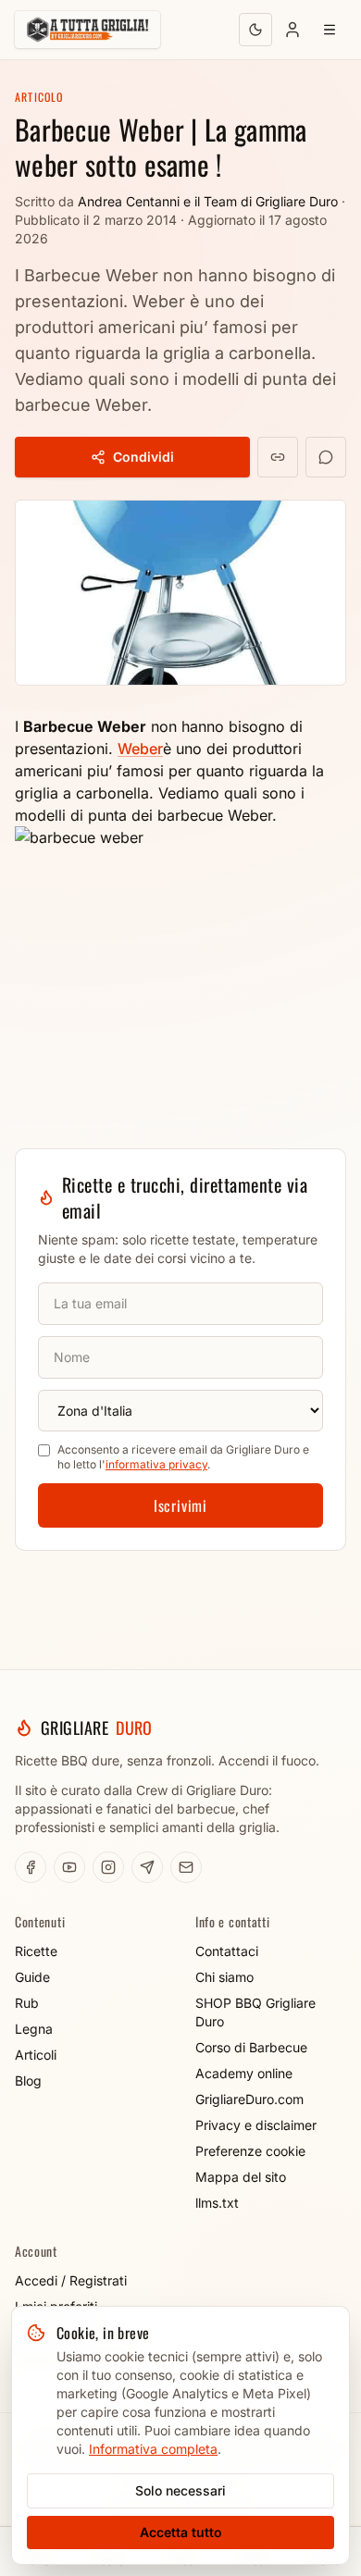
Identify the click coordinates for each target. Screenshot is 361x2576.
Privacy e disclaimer (256, 2125)
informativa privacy (156, 1464)
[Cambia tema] (255, 30)
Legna (34, 2029)
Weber (140, 749)
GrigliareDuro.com (249, 2099)
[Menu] (330, 30)
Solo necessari (180, 2490)
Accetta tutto (181, 2532)
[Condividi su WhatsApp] (326, 457)
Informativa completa (153, 2449)
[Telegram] (147, 1867)
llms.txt (217, 2203)
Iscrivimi (180, 1505)
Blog (28, 2081)
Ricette (36, 1951)
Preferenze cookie (250, 2151)
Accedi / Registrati (71, 2280)
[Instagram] (108, 1867)
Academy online (244, 2073)
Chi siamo (224, 1977)
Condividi (143, 457)
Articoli (36, 2055)
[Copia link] (278, 457)
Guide (32, 1977)
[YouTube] (69, 1867)
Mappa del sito (241, 2177)
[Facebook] (31, 1867)
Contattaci (227, 1951)
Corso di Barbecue (251, 2047)
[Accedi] (293, 30)
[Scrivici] (186, 1867)
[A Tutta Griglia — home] (87, 30)
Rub (27, 2003)
